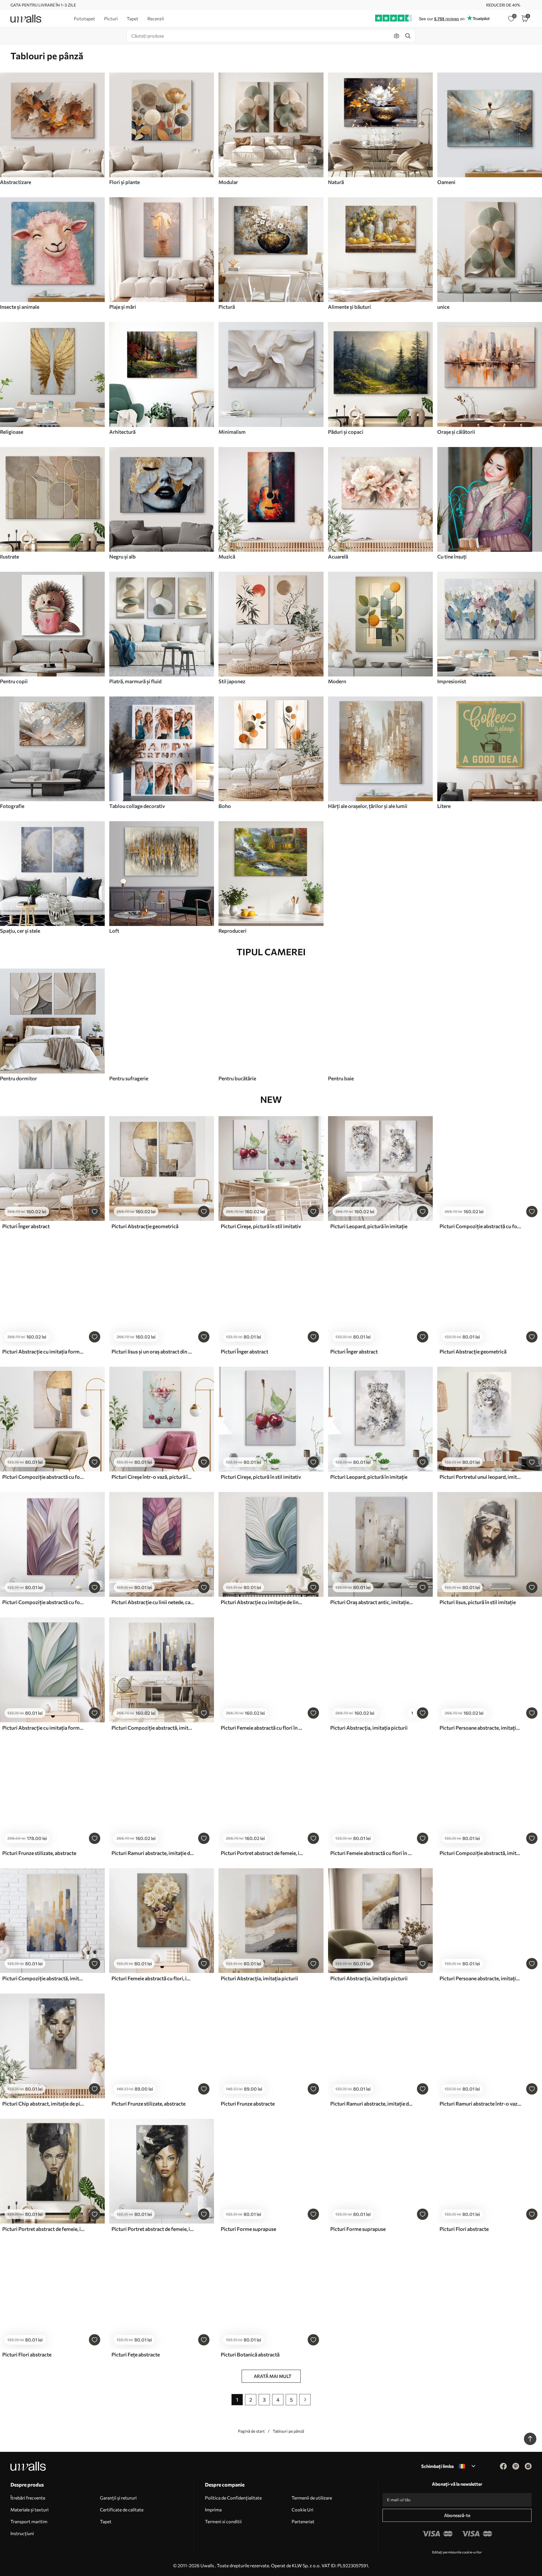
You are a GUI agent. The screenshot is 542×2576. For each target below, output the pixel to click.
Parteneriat (303, 2521)
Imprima (213, 2510)
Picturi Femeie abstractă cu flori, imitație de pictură (153, 1978)
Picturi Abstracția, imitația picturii (369, 1728)
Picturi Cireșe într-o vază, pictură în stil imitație (153, 1477)
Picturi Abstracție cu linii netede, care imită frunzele (153, 1602)
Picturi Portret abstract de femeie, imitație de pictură (262, 1853)
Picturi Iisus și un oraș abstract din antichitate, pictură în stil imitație (153, 1351)
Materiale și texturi (29, 2510)
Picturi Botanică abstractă (250, 2354)
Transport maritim (29, 2521)
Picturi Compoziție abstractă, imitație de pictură (153, 1728)
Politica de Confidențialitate (233, 2498)
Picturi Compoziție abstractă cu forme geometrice (43, 1477)
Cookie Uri (302, 2510)
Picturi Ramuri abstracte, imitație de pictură (153, 1853)
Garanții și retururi (118, 2498)
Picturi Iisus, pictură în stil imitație (478, 1602)
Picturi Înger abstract (26, 1226)
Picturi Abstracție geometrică (145, 1226)
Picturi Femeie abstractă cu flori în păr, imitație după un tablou (262, 1728)
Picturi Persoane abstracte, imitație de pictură (481, 1728)
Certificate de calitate (122, 2510)
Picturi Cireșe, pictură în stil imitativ (261, 1226)
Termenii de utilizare (312, 2498)
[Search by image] (397, 36)
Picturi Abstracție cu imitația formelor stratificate (43, 1351)
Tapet (106, 2521)
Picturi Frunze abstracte (248, 2104)
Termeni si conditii (223, 2521)
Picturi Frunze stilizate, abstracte (39, 1853)
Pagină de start (251, 2431)
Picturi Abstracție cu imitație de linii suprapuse (262, 1602)
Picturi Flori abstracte (464, 2229)
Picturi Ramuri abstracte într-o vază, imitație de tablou (481, 2104)
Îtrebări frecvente (28, 2498)
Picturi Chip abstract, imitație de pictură (43, 2104)
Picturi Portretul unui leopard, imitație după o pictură (481, 1477)
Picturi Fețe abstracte (136, 2354)
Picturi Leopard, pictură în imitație (369, 1226)
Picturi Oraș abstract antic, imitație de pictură (371, 1602)
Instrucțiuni (22, 2533)
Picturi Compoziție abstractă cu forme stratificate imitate (481, 1226)
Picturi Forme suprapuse (248, 2229)
